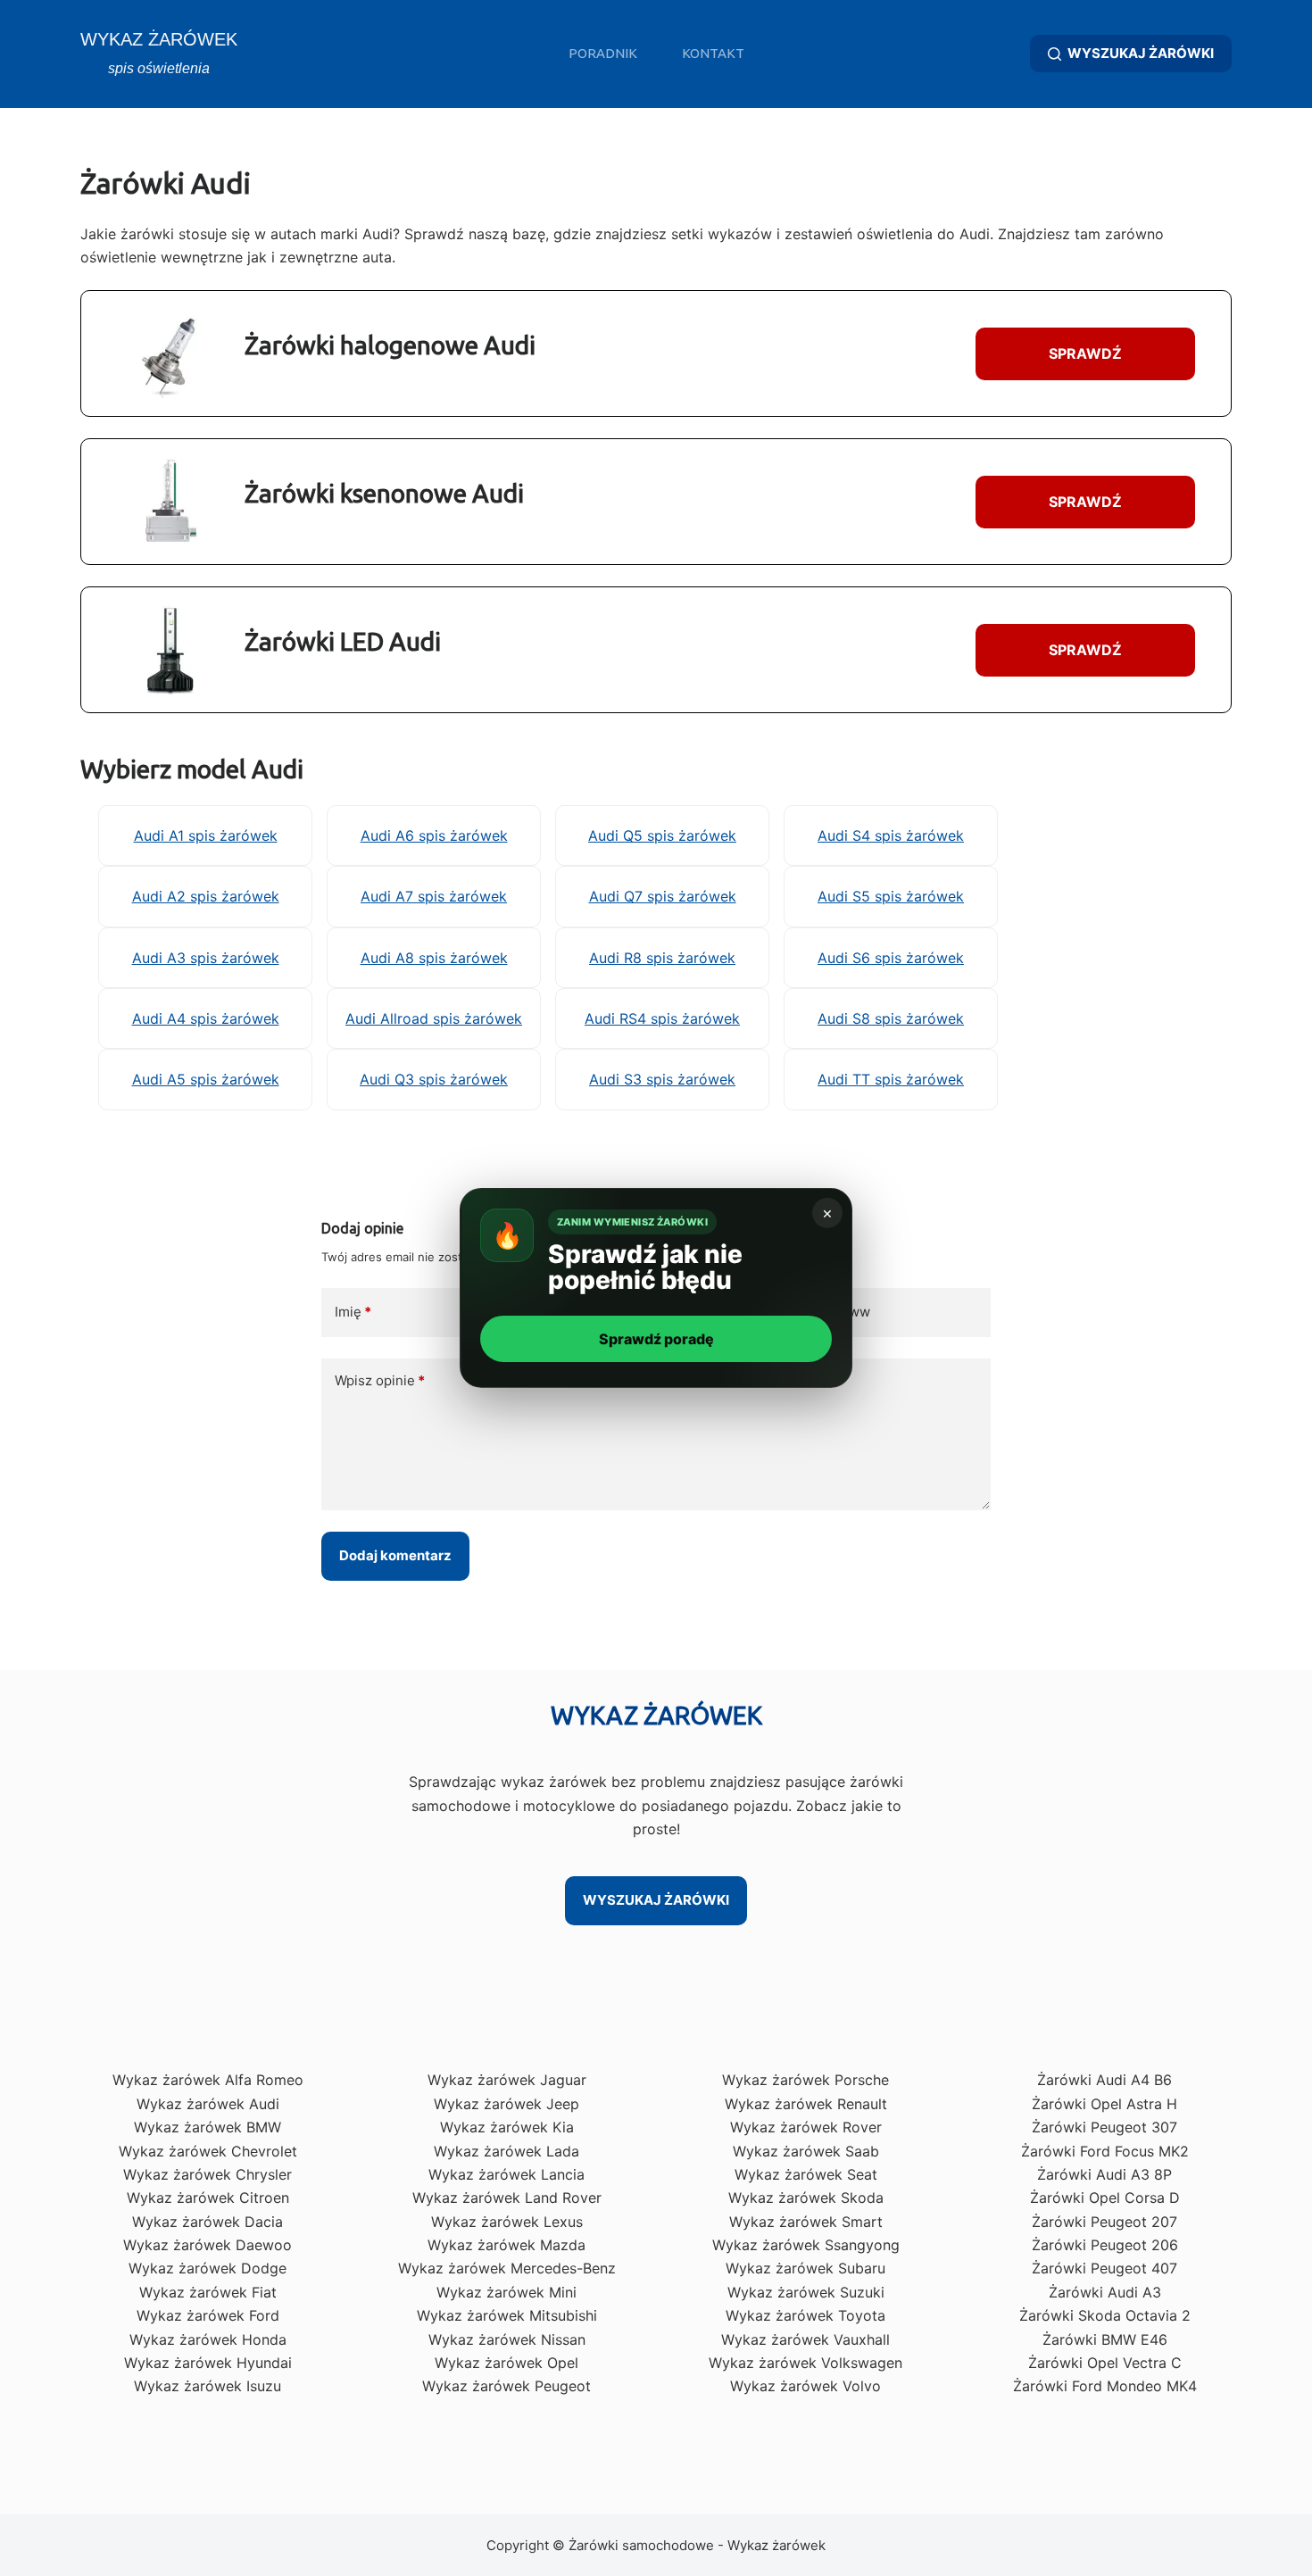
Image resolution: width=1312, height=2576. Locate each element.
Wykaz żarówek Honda (208, 2339)
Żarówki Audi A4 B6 (1104, 2080)
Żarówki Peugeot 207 (1104, 2222)
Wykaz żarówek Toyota (805, 2315)
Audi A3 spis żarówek (206, 958)
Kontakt (713, 53)
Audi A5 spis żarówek (206, 1079)
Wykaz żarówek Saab (806, 2151)
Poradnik (603, 53)
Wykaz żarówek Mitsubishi (507, 2315)
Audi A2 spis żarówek (206, 896)
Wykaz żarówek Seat (806, 2174)
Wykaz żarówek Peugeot (507, 2386)
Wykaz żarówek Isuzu (208, 2386)
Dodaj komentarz (395, 1555)
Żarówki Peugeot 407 (1104, 2268)
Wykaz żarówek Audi (208, 2104)
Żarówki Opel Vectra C (1105, 2363)
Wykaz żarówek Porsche (805, 2080)
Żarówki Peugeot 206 (1105, 2245)
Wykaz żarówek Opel (507, 2363)
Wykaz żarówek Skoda (806, 2198)
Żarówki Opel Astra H (1104, 2104)
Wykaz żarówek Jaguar (507, 2080)
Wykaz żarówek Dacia (208, 2222)
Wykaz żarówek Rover (806, 2127)
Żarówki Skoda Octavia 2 (1105, 2315)
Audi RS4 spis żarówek (662, 1018)
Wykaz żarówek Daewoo (208, 2245)
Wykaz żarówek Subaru (805, 2268)
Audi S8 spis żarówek (891, 1018)
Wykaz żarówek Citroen (208, 2198)
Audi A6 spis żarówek (434, 835)
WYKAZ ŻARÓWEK (159, 39)
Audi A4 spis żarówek (206, 1018)
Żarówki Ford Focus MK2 (1105, 2151)
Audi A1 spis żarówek (206, 835)
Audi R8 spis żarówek (662, 958)
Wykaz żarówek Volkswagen (805, 2363)
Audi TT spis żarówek (891, 1079)
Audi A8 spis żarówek (434, 958)
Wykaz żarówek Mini (507, 2292)
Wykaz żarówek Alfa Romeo (208, 2080)
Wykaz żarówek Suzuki (806, 2292)
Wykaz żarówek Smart (806, 2222)
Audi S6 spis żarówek (891, 958)
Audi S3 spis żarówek (662, 1079)
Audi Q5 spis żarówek (662, 835)
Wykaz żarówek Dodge (208, 2268)
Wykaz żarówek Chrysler (208, 2174)
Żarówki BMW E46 (1105, 2339)
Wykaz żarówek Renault (806, 2104)
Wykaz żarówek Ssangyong (806, 2245)
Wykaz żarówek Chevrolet (208, 2151)
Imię (353, 1312)
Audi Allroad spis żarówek (434, 1018)
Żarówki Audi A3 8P (1104, 2174)
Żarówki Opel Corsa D (1105, 2198)
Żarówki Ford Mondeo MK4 (1105, 2386)
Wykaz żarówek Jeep (507, 2104)
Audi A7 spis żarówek (434, 896)
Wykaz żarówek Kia (507, 2127)
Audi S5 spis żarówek (891, 896)
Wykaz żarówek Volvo (805, 2386)
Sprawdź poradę (656, 1339)
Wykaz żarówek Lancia (507, 2174)
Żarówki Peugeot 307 (1104, 2127)
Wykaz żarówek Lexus (507, 2222)
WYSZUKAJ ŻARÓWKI (1141, 53)
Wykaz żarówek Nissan (507, 2339)
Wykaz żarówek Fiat (208, 2292)
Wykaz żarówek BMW (208, 2127)
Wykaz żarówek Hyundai (208, 2363)
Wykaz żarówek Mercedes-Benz (507, 2268)
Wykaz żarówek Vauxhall (805, 2339)
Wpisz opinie (380, 1380)
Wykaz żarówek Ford (208, 2315)
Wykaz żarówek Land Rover (507, 2198)
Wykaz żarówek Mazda (507, 2245)
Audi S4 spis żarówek (891, 835)
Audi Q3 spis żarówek (434, 1079)
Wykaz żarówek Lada (507, 2151)
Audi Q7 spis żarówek (663, 896)
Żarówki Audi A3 (1105, 2292)
